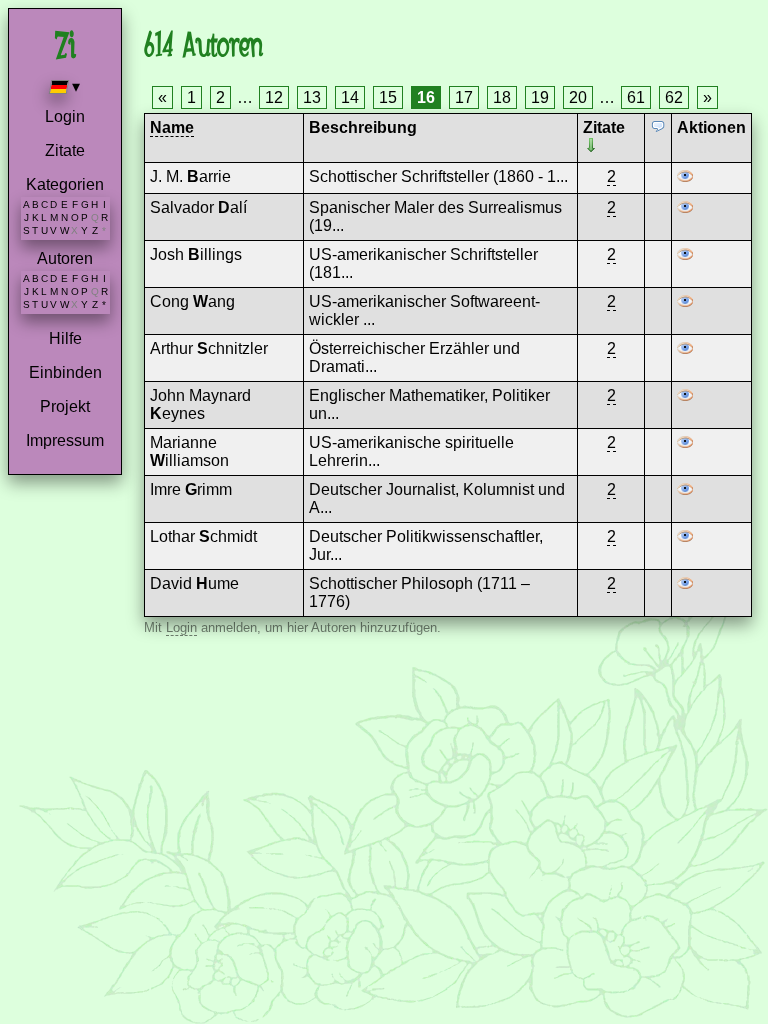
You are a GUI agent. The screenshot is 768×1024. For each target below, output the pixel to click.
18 (502, 97)
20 (578, 97)
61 (636, 97)
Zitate (65, 150)
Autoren (65, 258)
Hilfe (65, 338)
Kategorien (65, 184)
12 (274, 97)
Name (172, 127)
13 (312, 97)
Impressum (65, 440)
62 (674, 97)
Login (65, 116)
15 (388, 97)
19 (540, 97)
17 (464, 97)
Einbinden (65, 372)
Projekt (65, 406)
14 (350, 97)
